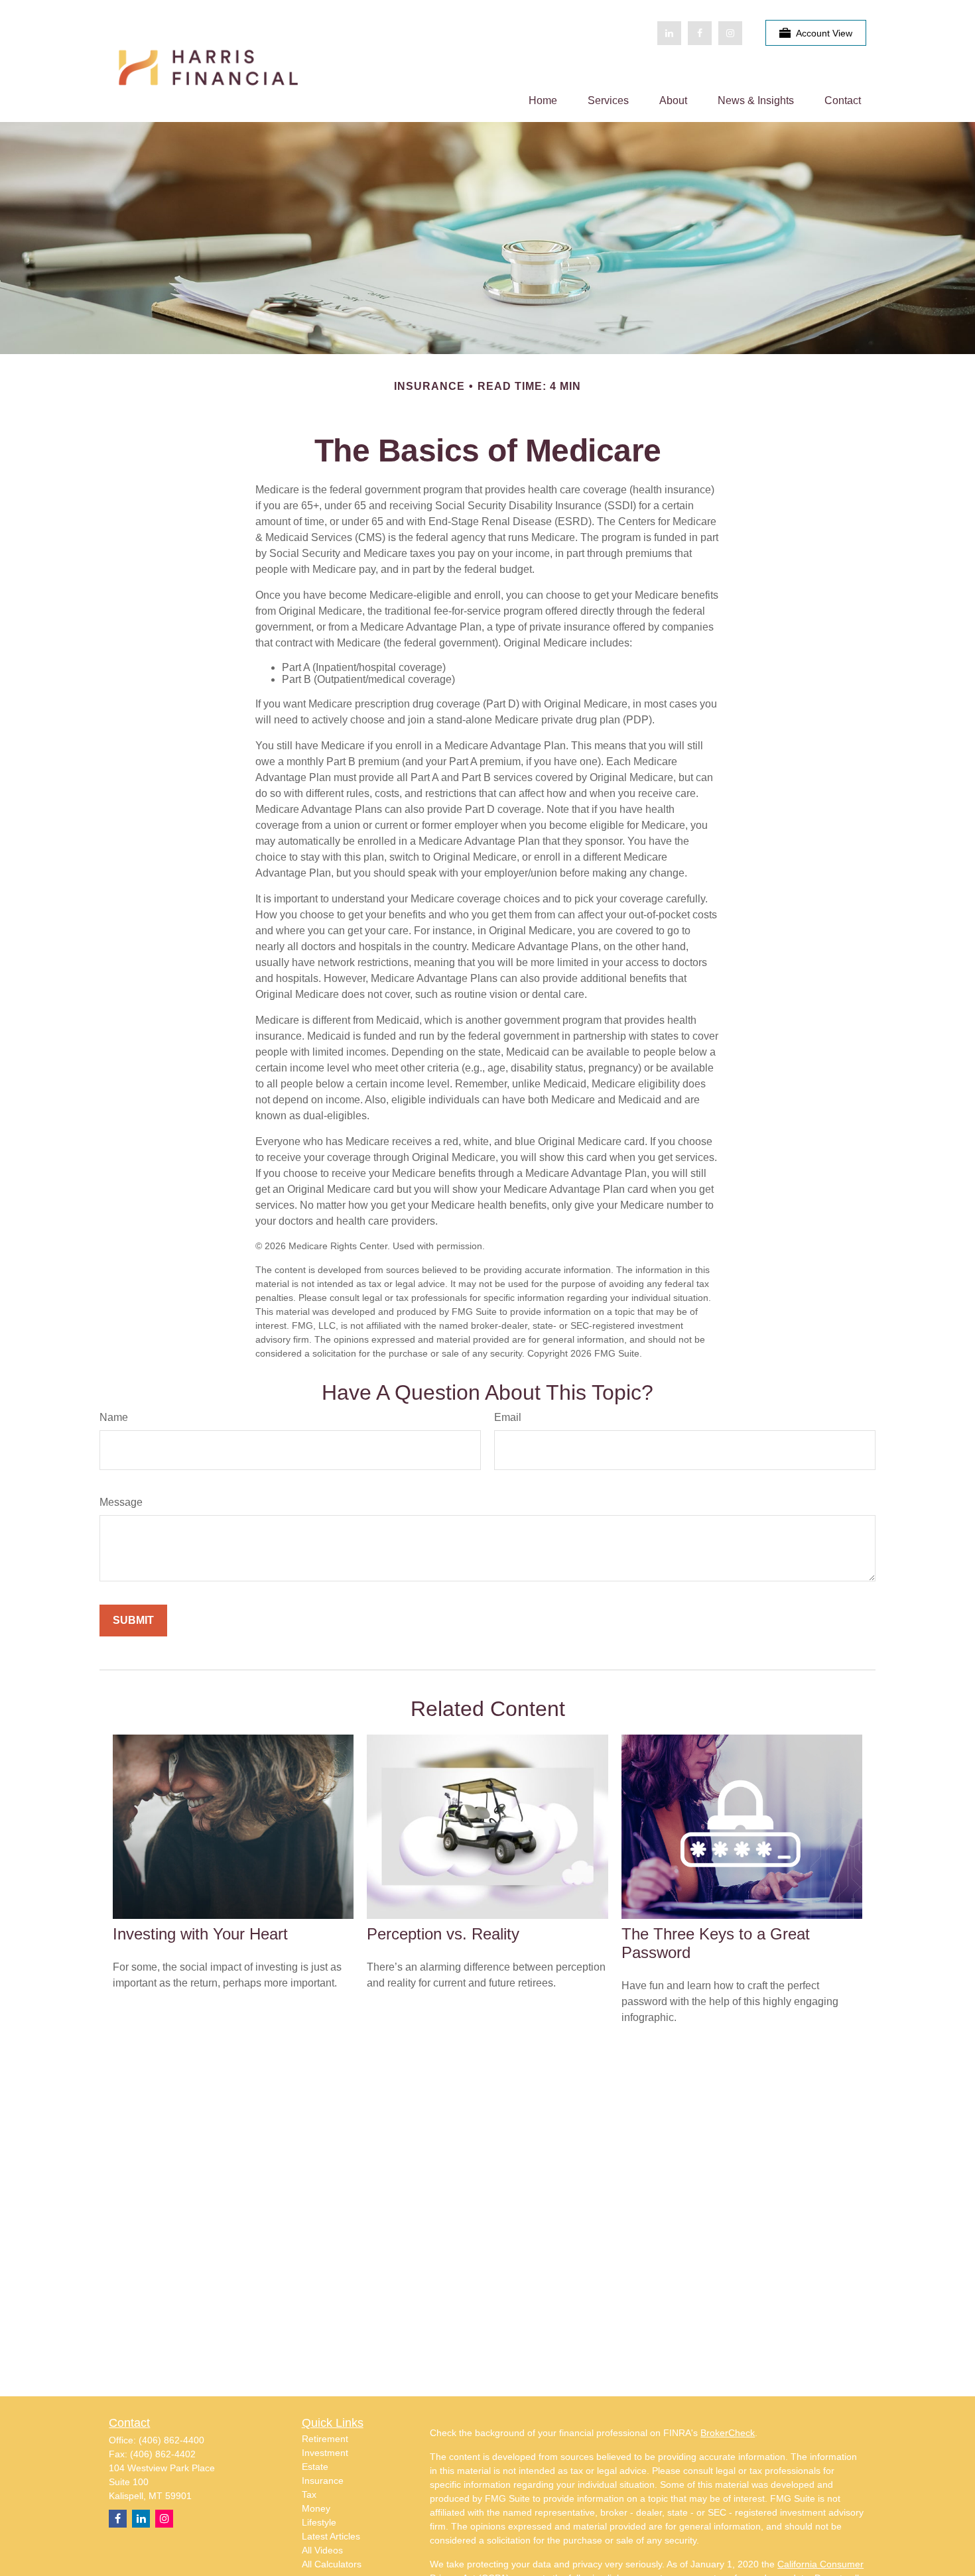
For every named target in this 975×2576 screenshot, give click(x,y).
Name (114, 1417)
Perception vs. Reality (443, 1934)
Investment (325, 2453)
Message (121, 1502)
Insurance (323, 2481)
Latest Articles (331, 2536)
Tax (309, 2494)
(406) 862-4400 (171, 2440)
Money (316, 2508)
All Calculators (332, 2564)
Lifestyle (319, 2522)
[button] (543, 100)
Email (508, 1417)
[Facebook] (700, 33)
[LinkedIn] (669, 33)
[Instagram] (164, 2519)
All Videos (322, 2550)
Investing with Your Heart (200, 1934)
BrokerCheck (728, 2433)
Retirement (325, 2439)
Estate (315, 2467)
